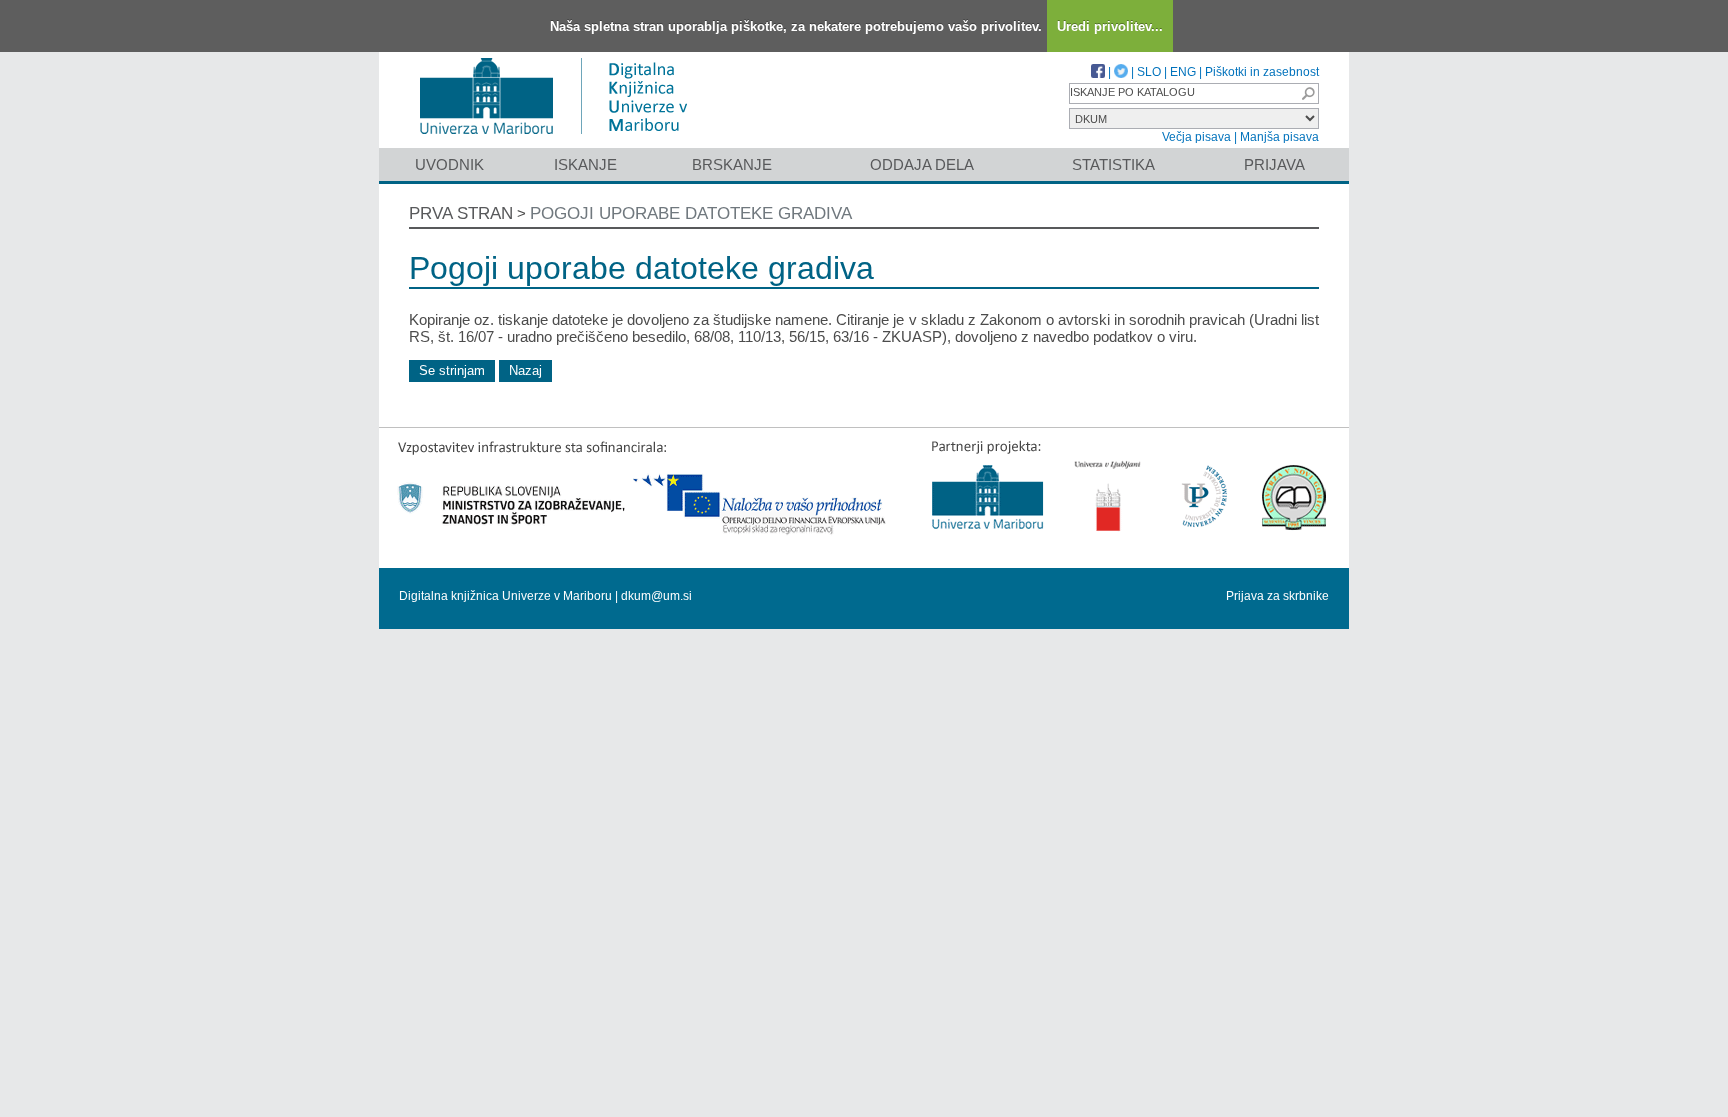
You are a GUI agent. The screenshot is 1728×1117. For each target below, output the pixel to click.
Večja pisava (1196, 137)
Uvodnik (449, 164)
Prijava (1274, 164)
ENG (1183, 72)
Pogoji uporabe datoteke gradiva (691, 213)
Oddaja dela (922, 164)
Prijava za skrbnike (1277, 596)
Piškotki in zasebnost (1262, 72)
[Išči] (1308, 93)
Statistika (1113, 164)
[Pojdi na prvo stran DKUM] (561, 138)
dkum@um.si (656, 596)
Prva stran (461, 213)
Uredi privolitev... (1110, 26)
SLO (1149, 72)
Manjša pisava (1279, 137)
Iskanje (585, 164)
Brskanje (732, 164)
